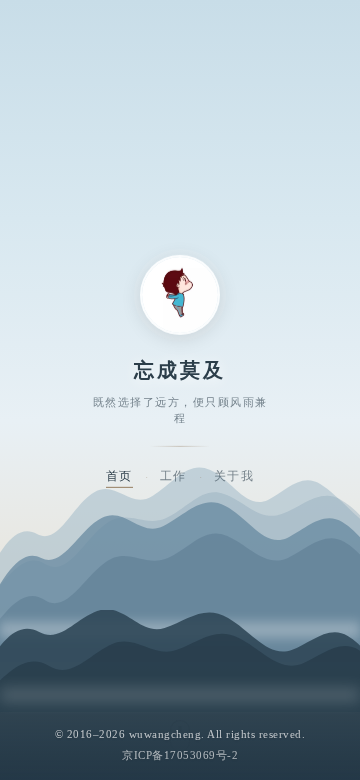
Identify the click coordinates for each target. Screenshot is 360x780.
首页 (119, 475)
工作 (173, 475)
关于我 (234, 475)
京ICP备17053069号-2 (180, 755)
